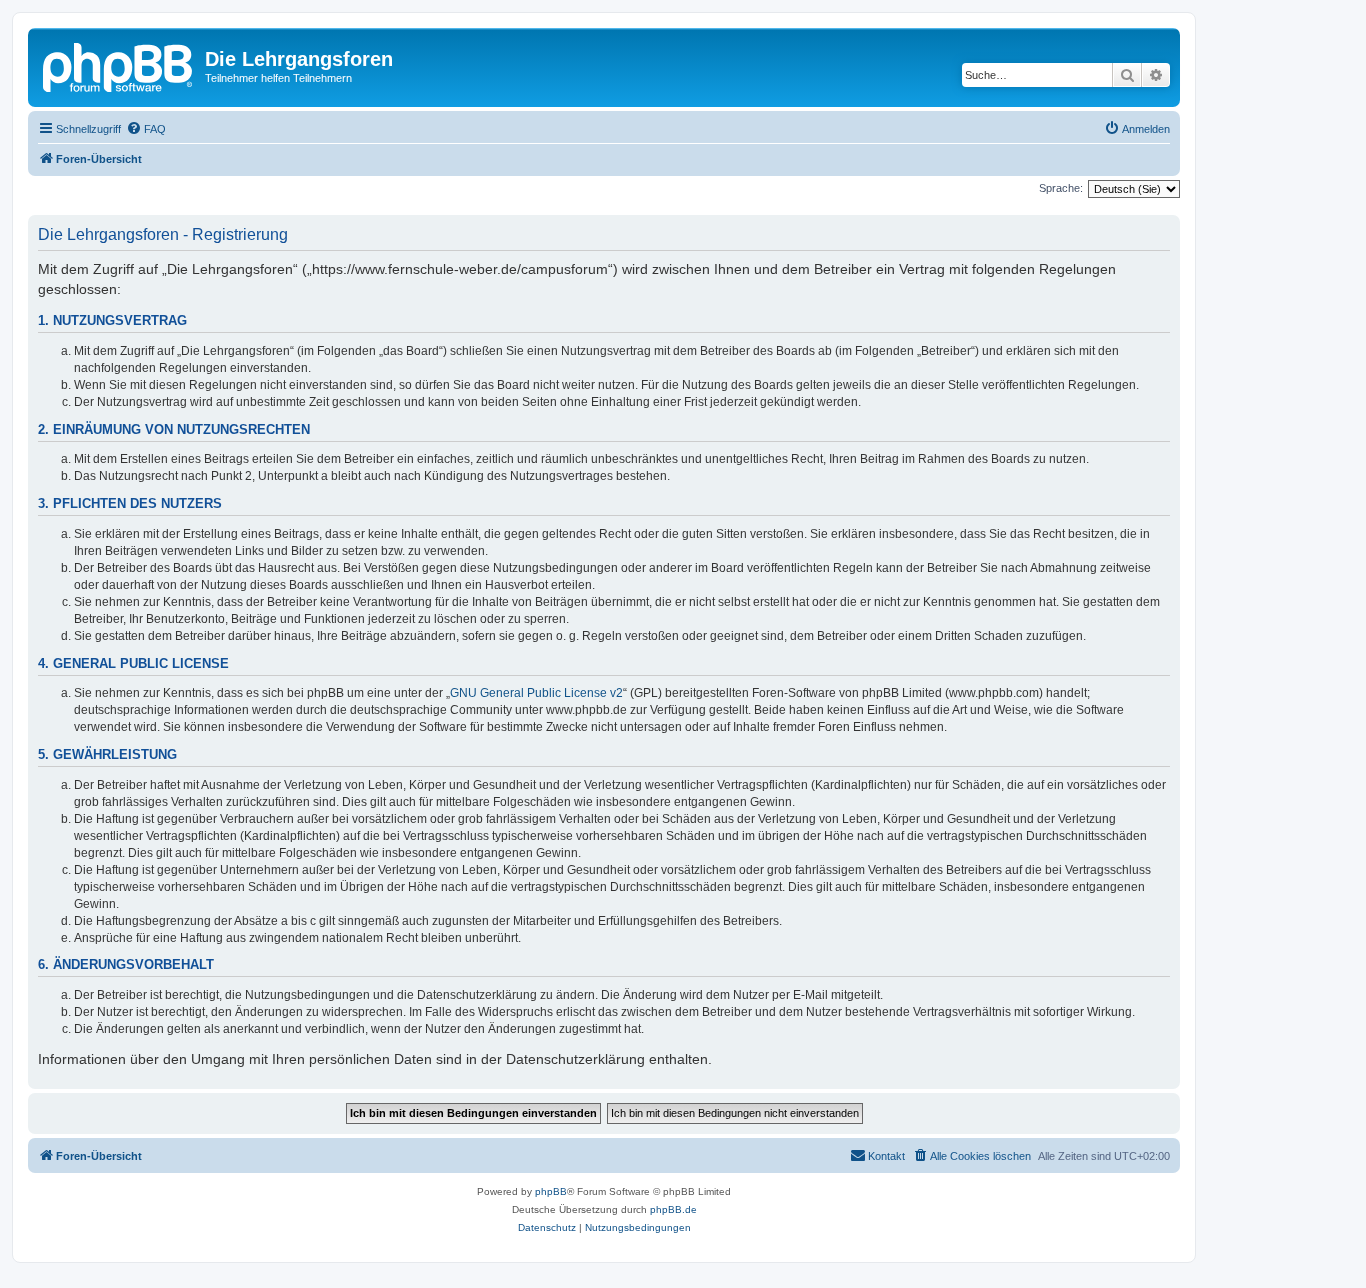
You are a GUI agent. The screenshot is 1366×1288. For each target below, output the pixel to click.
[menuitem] (146, 129)
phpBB (551, 1191)
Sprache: (1061, 188)
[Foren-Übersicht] (119, 65)
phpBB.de (673, 1209)
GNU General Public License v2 (536, 693)
